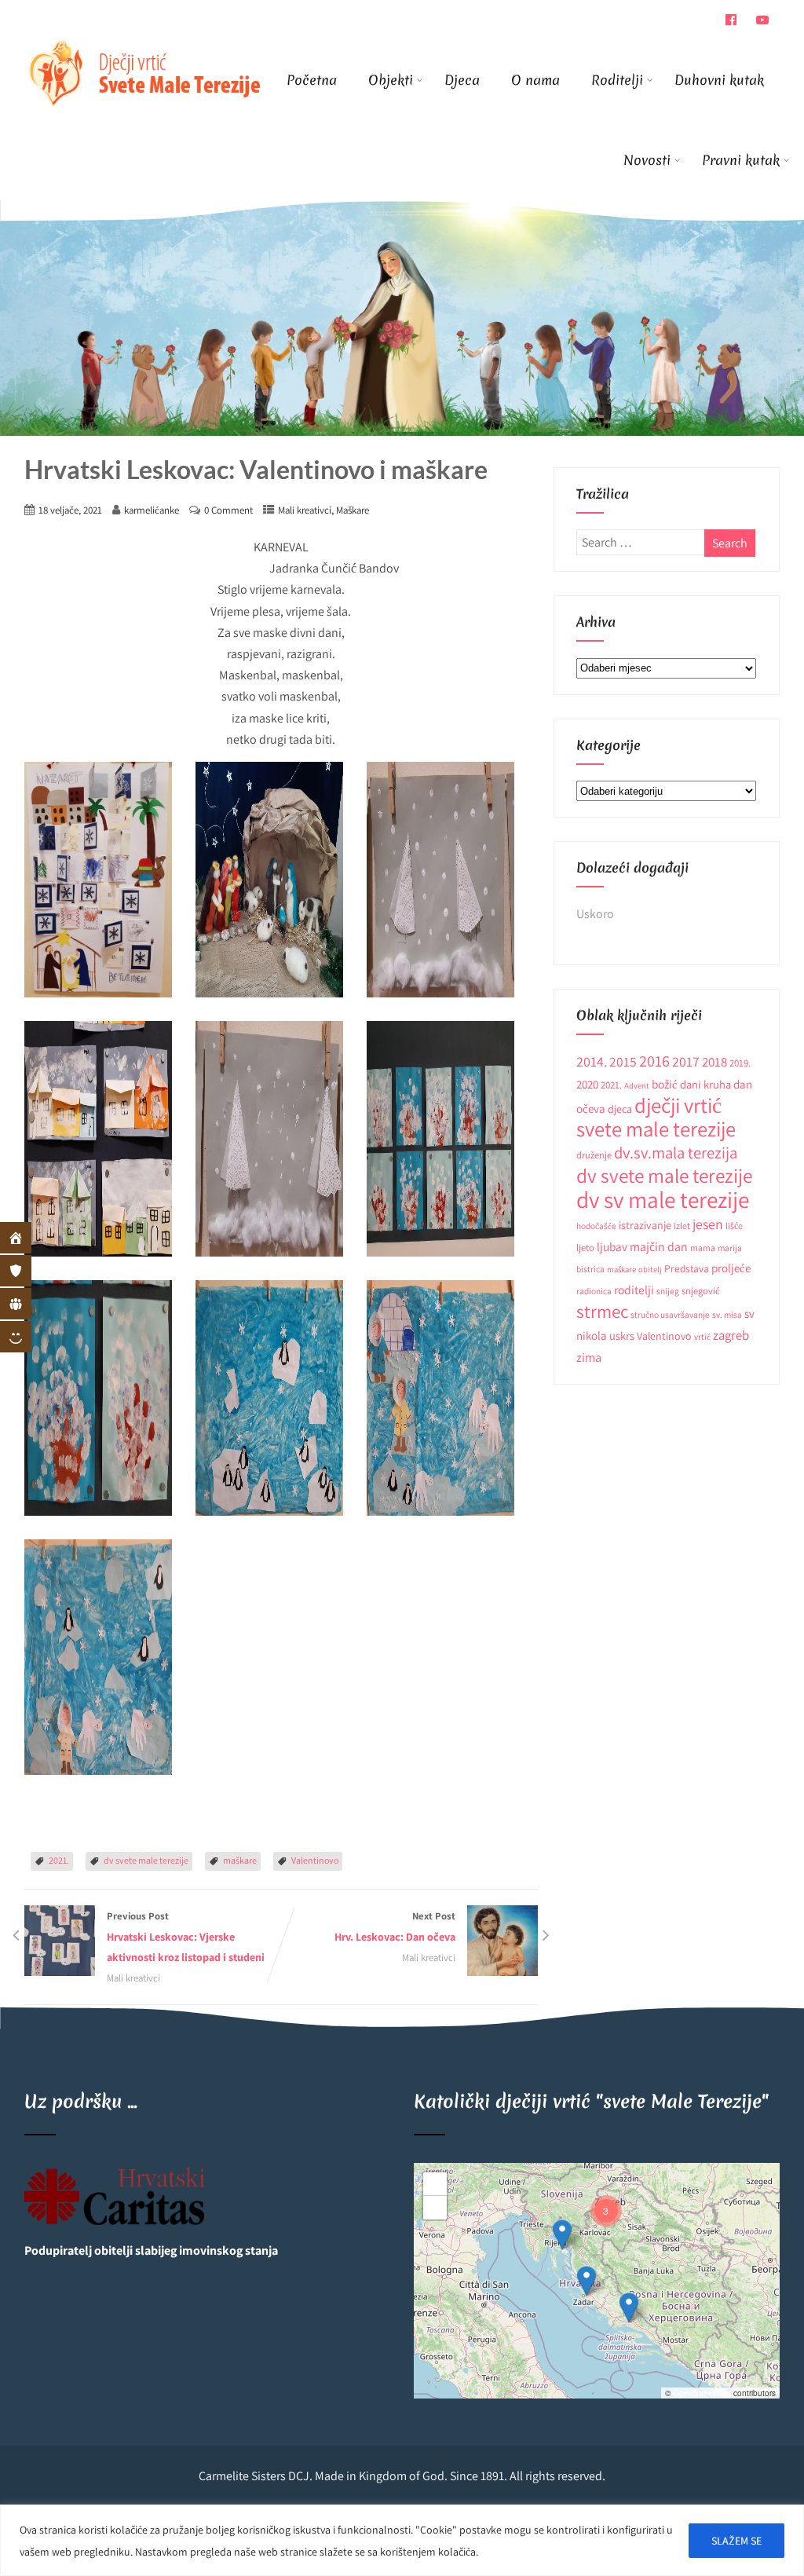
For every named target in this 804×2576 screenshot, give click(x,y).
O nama (535, 80)
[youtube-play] (762, 20)
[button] (629, 2307)
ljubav (612, 1246)
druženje (594, 1155)
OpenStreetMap (702, 2393)
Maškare (353, 510)
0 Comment (228, 510)
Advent (637, 1085)
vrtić (702, 1336)
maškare (240, 1860)
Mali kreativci (305, 510)
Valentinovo (315, 1860)
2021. (59, 1860)
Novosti (647, 160)
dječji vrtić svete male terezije (656, 1117)
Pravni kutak (741, 160)
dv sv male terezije (663, 1199)
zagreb (731, 1335)
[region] (402, 2540)
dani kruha (705, 1084)
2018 (714, 1062)
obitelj (650, 1269)
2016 (654, 1061)
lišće (734, 1226)
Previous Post (186, 1937)
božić (665, 1084)
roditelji (634, 1290)
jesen (708, 1224)
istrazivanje (645, 1225)
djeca (620, 1109)
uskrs (622, 1336)
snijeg (668, 1291)
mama (703, 1248)
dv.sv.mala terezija (676, 1153)
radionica (594, 1291)
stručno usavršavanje (670, 1314)
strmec (602, 1311)
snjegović (701, 1291)
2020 (587, 1084)
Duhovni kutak (719, 80)
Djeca (462, 80)
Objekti (391, 80)
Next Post (395, 1927)
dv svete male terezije (146, 1860)
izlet (682, 1226)
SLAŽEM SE (736, 2541)
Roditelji (617, 80)
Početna (312, 80)
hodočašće (596, 1226)
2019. (740, 1063)
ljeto (585, 1248)
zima (589, 1357)
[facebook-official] (731, 20)
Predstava (687, 1268)
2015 (623, 1061)
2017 (686, 1061)
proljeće (731, 1268)
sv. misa (727, 1314)
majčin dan (659, 1247)
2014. (592, 1061)
